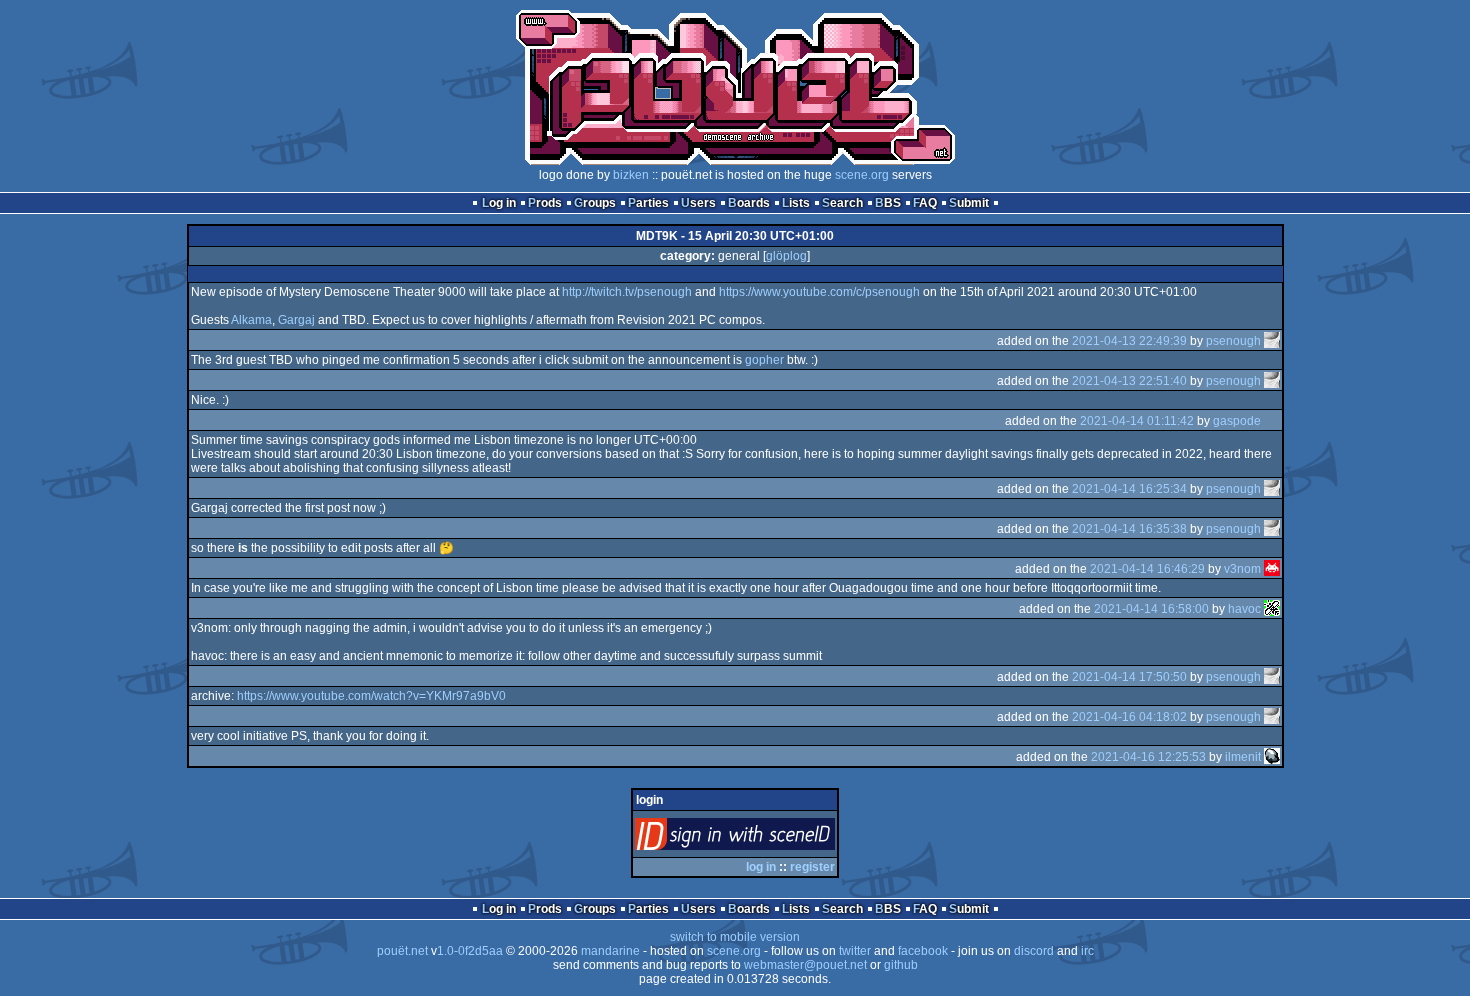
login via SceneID (768, 838)
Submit (969, 203)
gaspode (1237, 421)
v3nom (1242, 569)
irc (1087, 951)
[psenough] (1272, 341)
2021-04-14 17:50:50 (1129, 677)
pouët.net (402, 951)
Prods (545, 203)
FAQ (925, 203)
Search (842, 203)
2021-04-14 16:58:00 (1151, 609)
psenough (1233, 341)
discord (1034, 951)
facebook (923, 951)
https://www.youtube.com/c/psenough (819, 292)
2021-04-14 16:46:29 (1147, 569)
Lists (796, 203)
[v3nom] (1272, 569)
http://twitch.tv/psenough (627, 292)
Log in (499, 203)
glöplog (786, 256)
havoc (1244, 609)
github (901, 965)
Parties (648, 203)
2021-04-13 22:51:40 (1129, 381)
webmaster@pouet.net (805, 965)
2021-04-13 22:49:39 (1129, 341)
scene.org (862, 175)
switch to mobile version (735, 937)
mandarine (610, 951)
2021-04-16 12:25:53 (1148, 757)
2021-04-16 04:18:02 (1129, 717)
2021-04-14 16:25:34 (1129, 489)
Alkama (251, 320)
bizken (631, 175)
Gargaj (296, 320)
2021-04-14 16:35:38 (1129, 529)
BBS (888, 203)
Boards (749, 203)
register (812, 867)
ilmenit (1243, 757)
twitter (855, 951)
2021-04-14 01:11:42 (1137, 421)
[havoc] (1272, 609)
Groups (595, 203)
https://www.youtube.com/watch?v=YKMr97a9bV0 (371, 696)
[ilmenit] (1272, 757)
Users (698, 203)
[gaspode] (1272, 421)
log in (761, 867)
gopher (764, 360)
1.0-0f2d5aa (470, 951)
